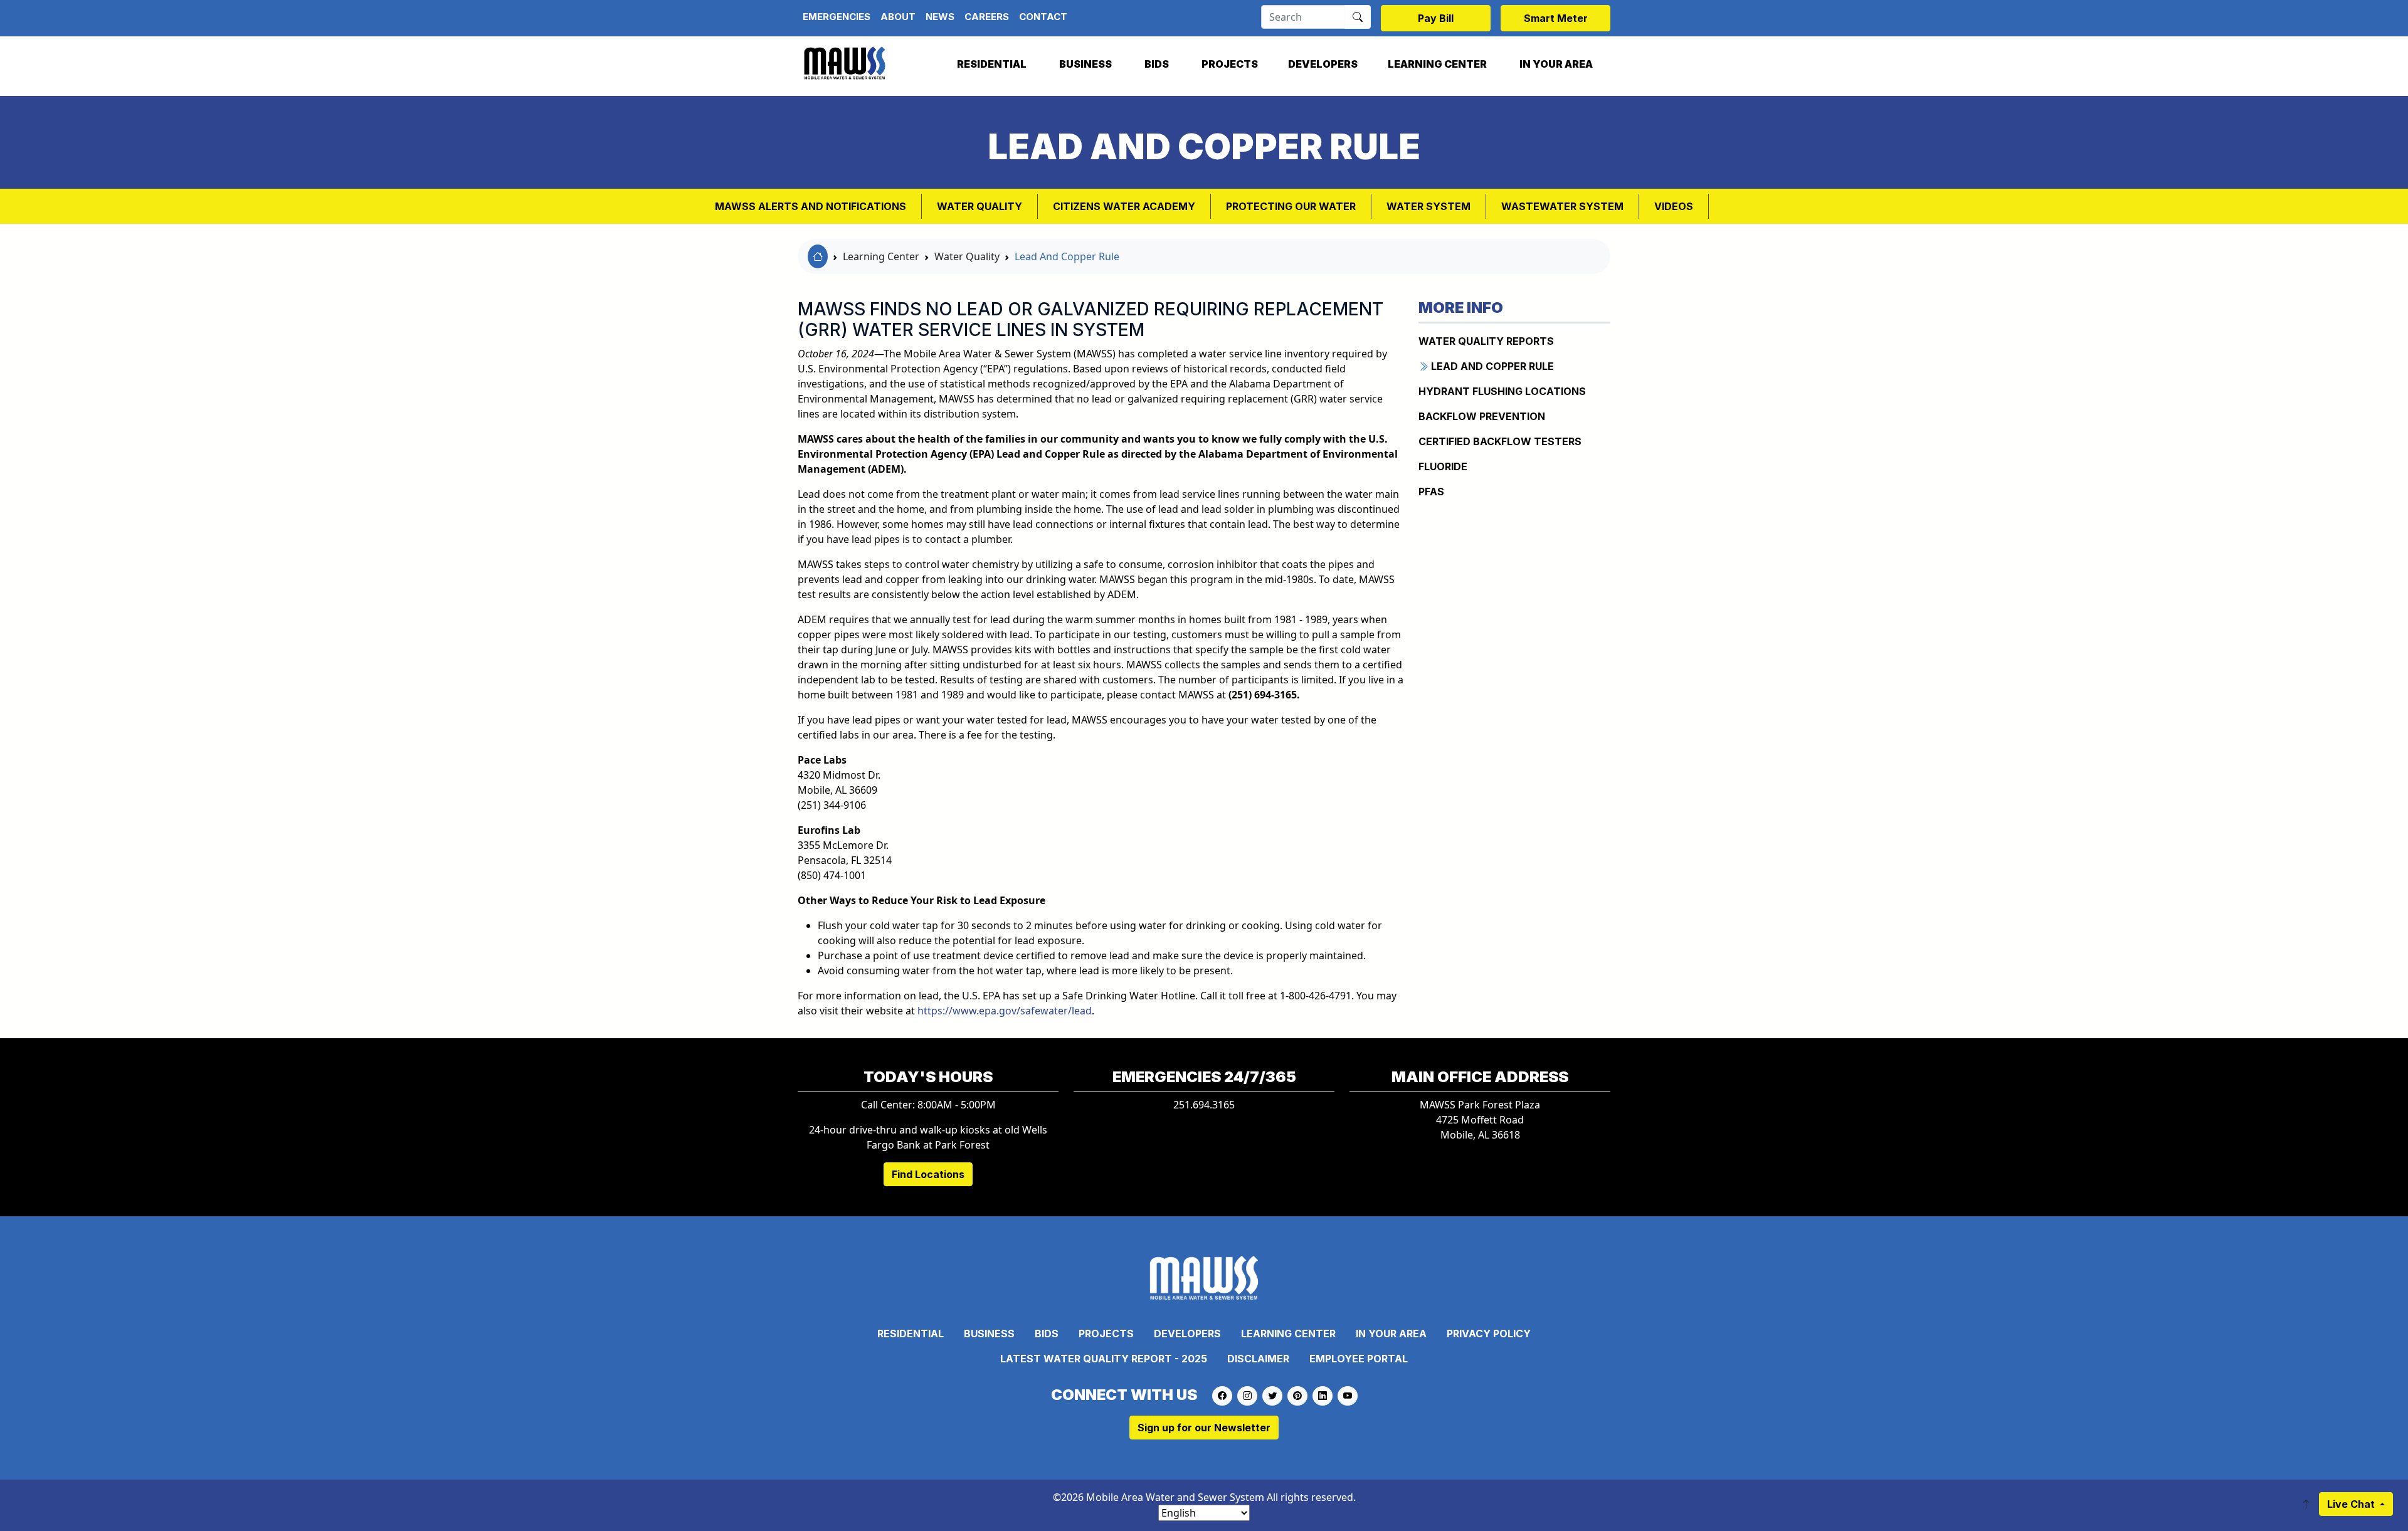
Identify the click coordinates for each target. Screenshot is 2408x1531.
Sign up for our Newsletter (1204, 1428)
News (940, 17)
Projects (1230, 64)
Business (1085, 64)
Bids (1157, 64)
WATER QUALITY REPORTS (1486, 341)
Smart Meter (1556, 18)
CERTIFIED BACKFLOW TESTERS (1500, 441)
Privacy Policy (1489, 1334)
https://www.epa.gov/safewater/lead (1005, 1011)
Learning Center (1437, 64)
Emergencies (837, 17)
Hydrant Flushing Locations (1502, 391)
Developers (1323, 64)
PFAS (1431, 492)
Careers (987, 17)
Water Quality (980, 206)
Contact (1043, 17)
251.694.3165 (1204, 1105)
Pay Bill (1436, 18)
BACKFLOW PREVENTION (1482, 416)
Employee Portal (1359, 1359)
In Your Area (1556, 64)
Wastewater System (1562, 206)
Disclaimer (1258, 1359)
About (898, 17)
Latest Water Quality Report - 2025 (1104, 1359)
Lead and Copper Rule (1491, 366)
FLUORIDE (1443, 466)
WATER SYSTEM (1428, 206)
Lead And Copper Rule (1067, 256)
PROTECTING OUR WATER (1291, 206)
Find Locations (928, 1174)
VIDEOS (1674, 206)
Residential (992, 64)
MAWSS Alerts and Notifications (811, 206)
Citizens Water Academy (1124, 206)
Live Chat (2352, 1504)
